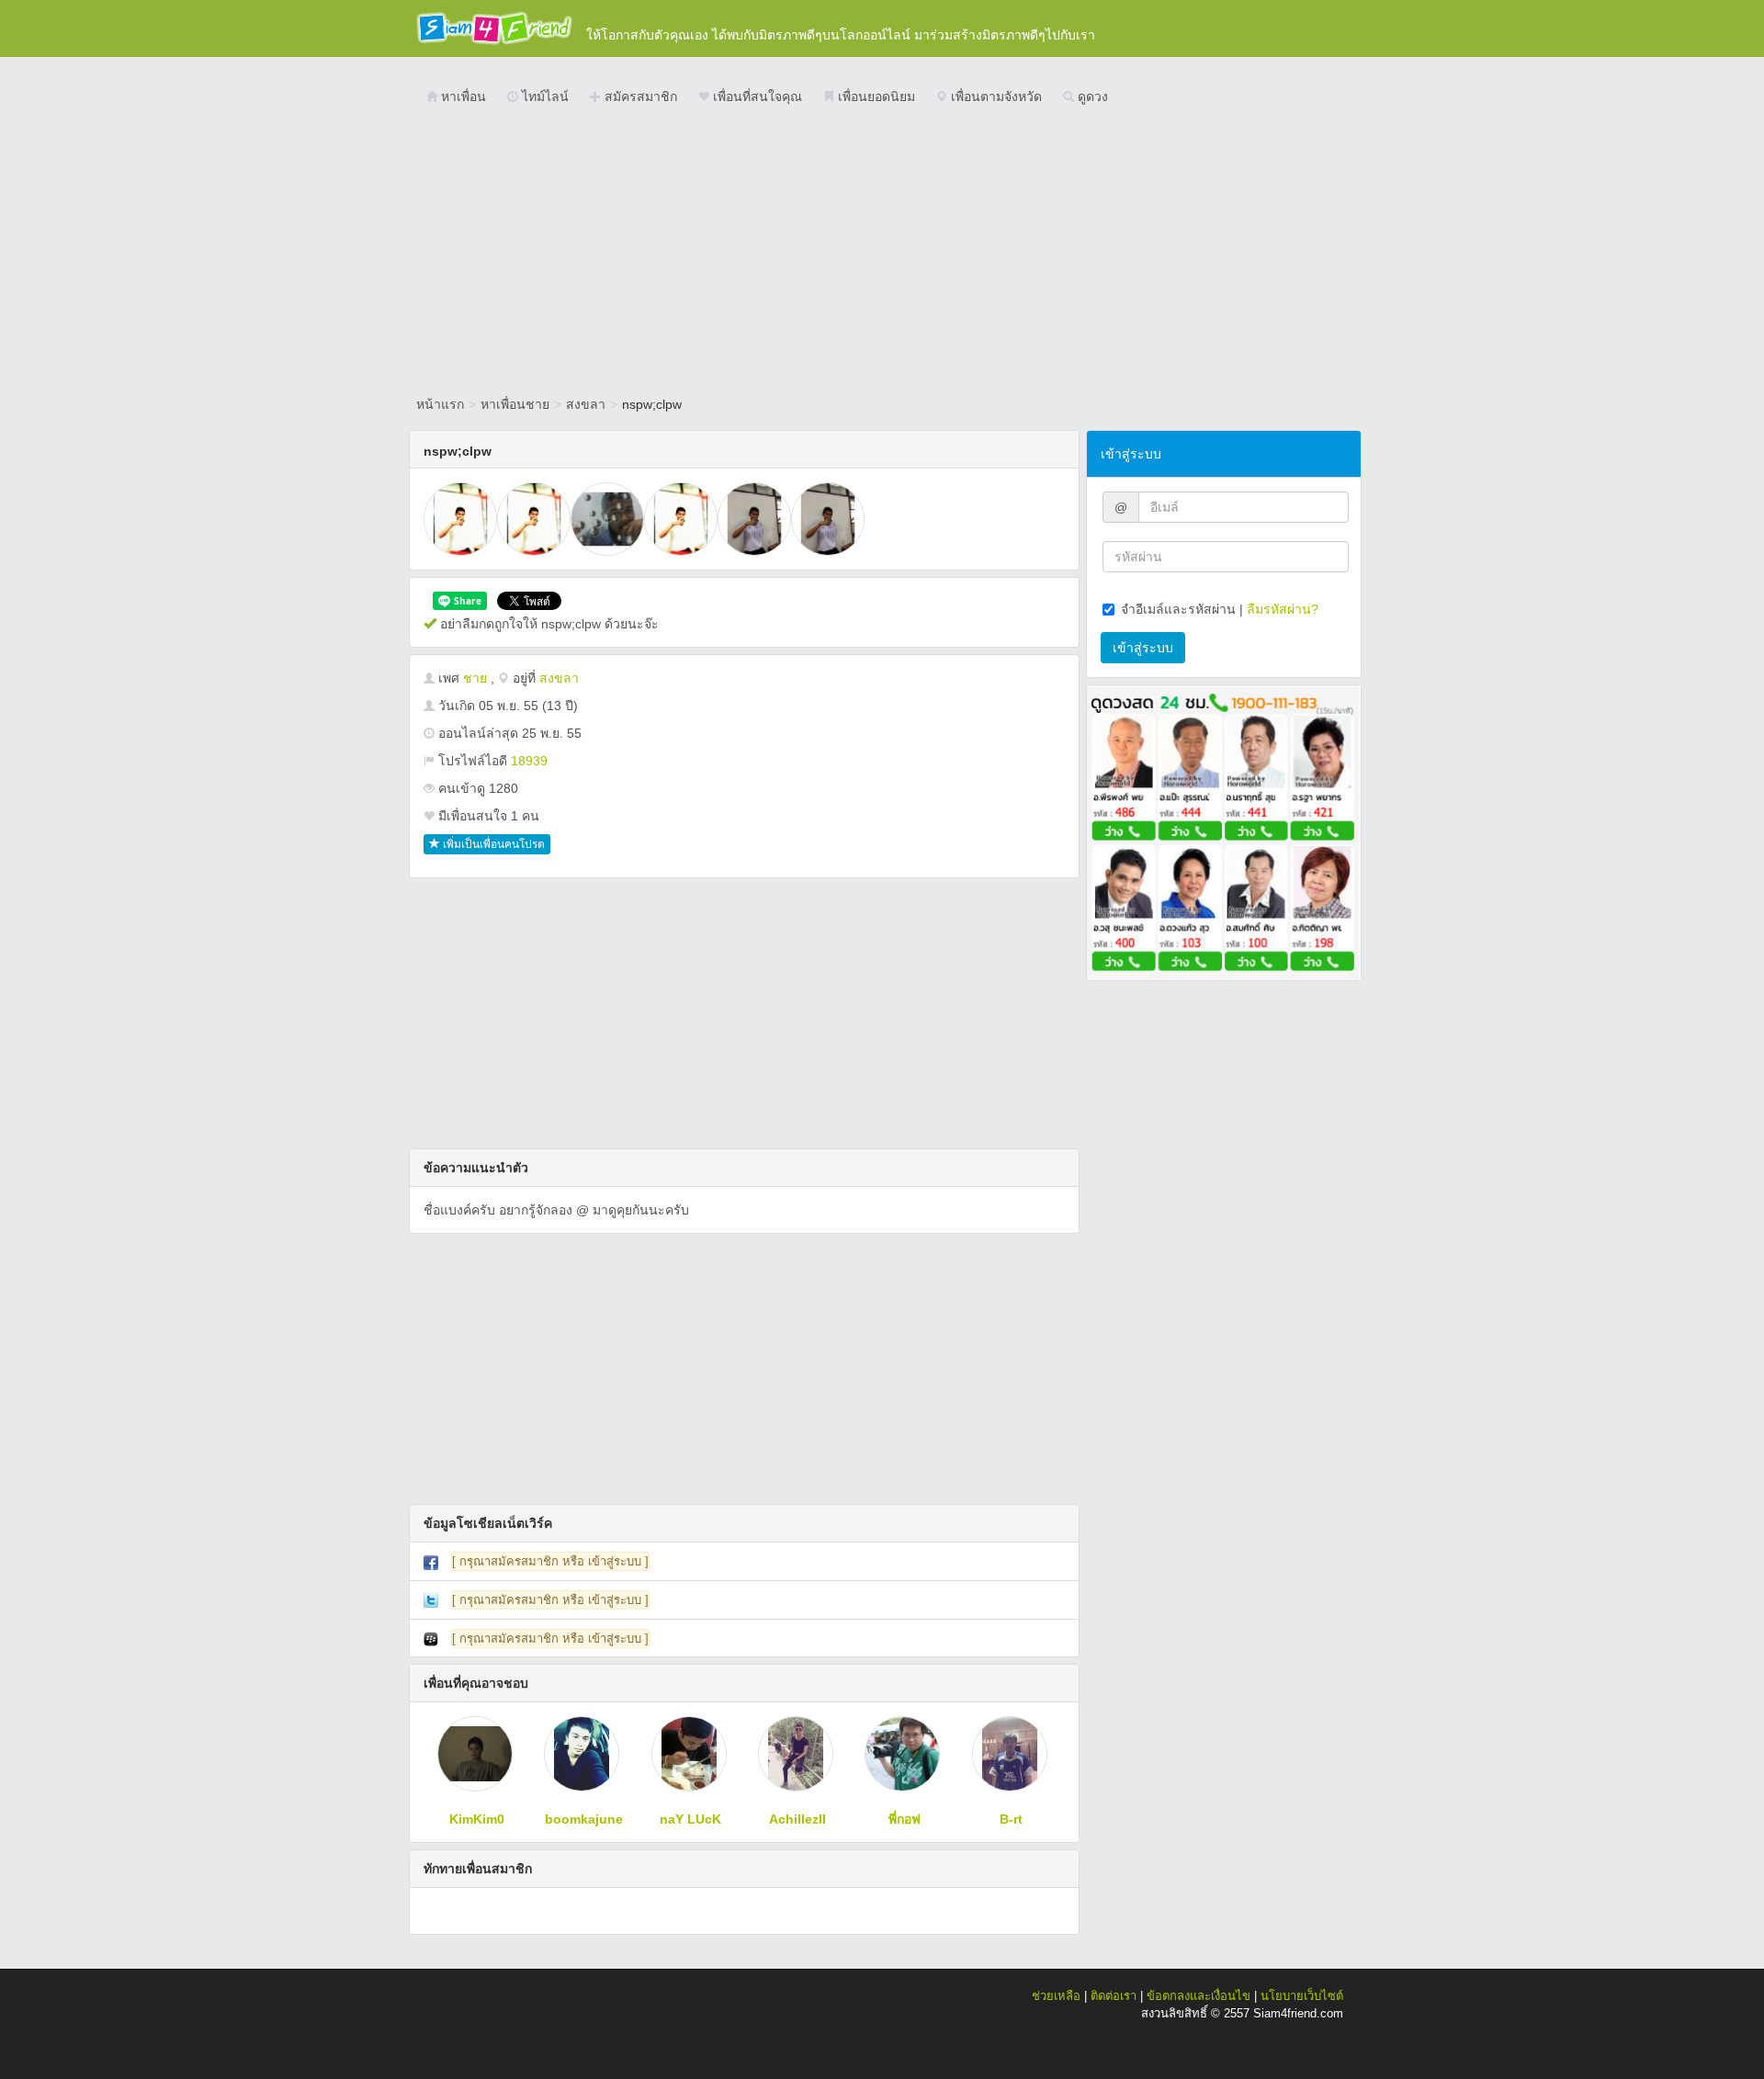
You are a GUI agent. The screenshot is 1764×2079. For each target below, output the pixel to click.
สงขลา (586, 404)
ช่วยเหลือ (1056, 1996)
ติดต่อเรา (1114, 1996)
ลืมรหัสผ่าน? (1283, 609)
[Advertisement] (882, 253)
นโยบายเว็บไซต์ (1302, 1996)
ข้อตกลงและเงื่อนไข (1199, 1996)
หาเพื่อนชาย (515, 404)
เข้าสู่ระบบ (1143, 648)
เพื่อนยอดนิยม (875, 96)
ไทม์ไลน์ (543, 96)
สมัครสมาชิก (639, 96)
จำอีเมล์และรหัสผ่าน (1178, 609)
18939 (529, 761)
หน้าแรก (440, 404)
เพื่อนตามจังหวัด (995, 96)
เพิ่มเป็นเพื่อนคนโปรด (492, 844)
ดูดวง (1091, 96)
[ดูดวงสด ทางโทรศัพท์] (1224, 831)
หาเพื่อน (462, 96)
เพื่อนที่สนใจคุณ (756, 96)
